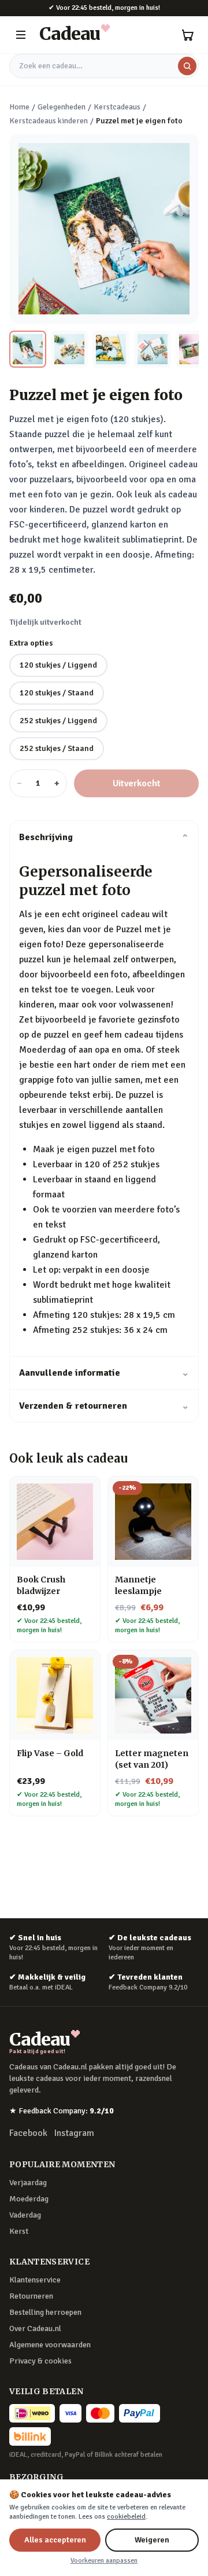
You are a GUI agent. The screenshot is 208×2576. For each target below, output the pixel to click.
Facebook (28, 2133)
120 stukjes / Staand (57, 693)
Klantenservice (35, 2280)
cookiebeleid (126, 2517)
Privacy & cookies (40, 2361)
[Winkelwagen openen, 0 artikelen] (187, 35)
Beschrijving (104, 837)
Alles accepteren (55, 2540)
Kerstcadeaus (117, 107)
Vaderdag (25, 2215)
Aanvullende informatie (104, 1373)
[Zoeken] (187, 66)
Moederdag (29, 2199)
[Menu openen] (21, 35)
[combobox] (104, 66)
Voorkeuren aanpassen (104, 2561)
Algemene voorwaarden (50, 2345)
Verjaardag (28, 2183)
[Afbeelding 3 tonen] (111, 349)
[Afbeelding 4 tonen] (153, 349)
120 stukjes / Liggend (58, 665)
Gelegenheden (62, 107)
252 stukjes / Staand (57, 748)
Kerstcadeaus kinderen (49, 121)
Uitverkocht (137, 783)
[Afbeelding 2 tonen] (69, 349)
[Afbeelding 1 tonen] (28, 349)
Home (19, 107)
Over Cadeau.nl (35, 2328)
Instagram (74, 2133)
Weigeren (152, 2540)
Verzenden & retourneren (104, 1406)
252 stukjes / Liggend (58, 721)
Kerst (19, 2231)
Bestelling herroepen (45, 2312)
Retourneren (31, 2296)
